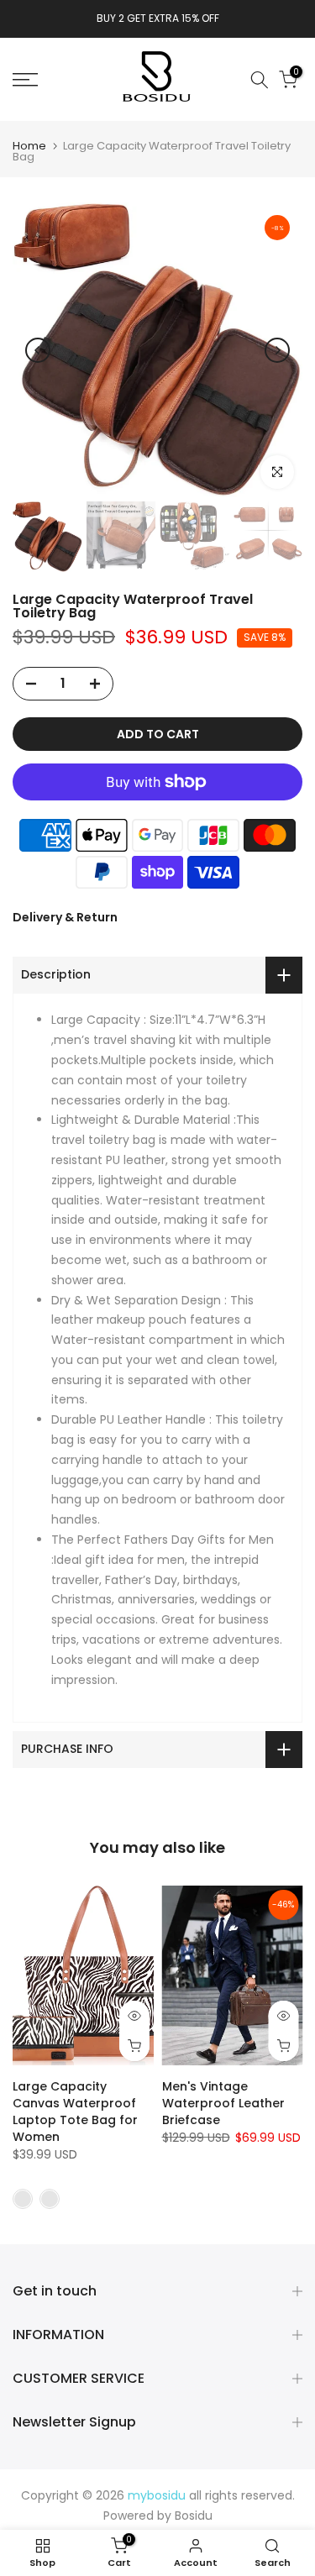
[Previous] (38, 350)
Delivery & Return (65, 917)
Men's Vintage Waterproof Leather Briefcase (223, 2103)
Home (29, 146)
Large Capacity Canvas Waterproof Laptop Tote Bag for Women (75, 2112)
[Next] (277, 350)
